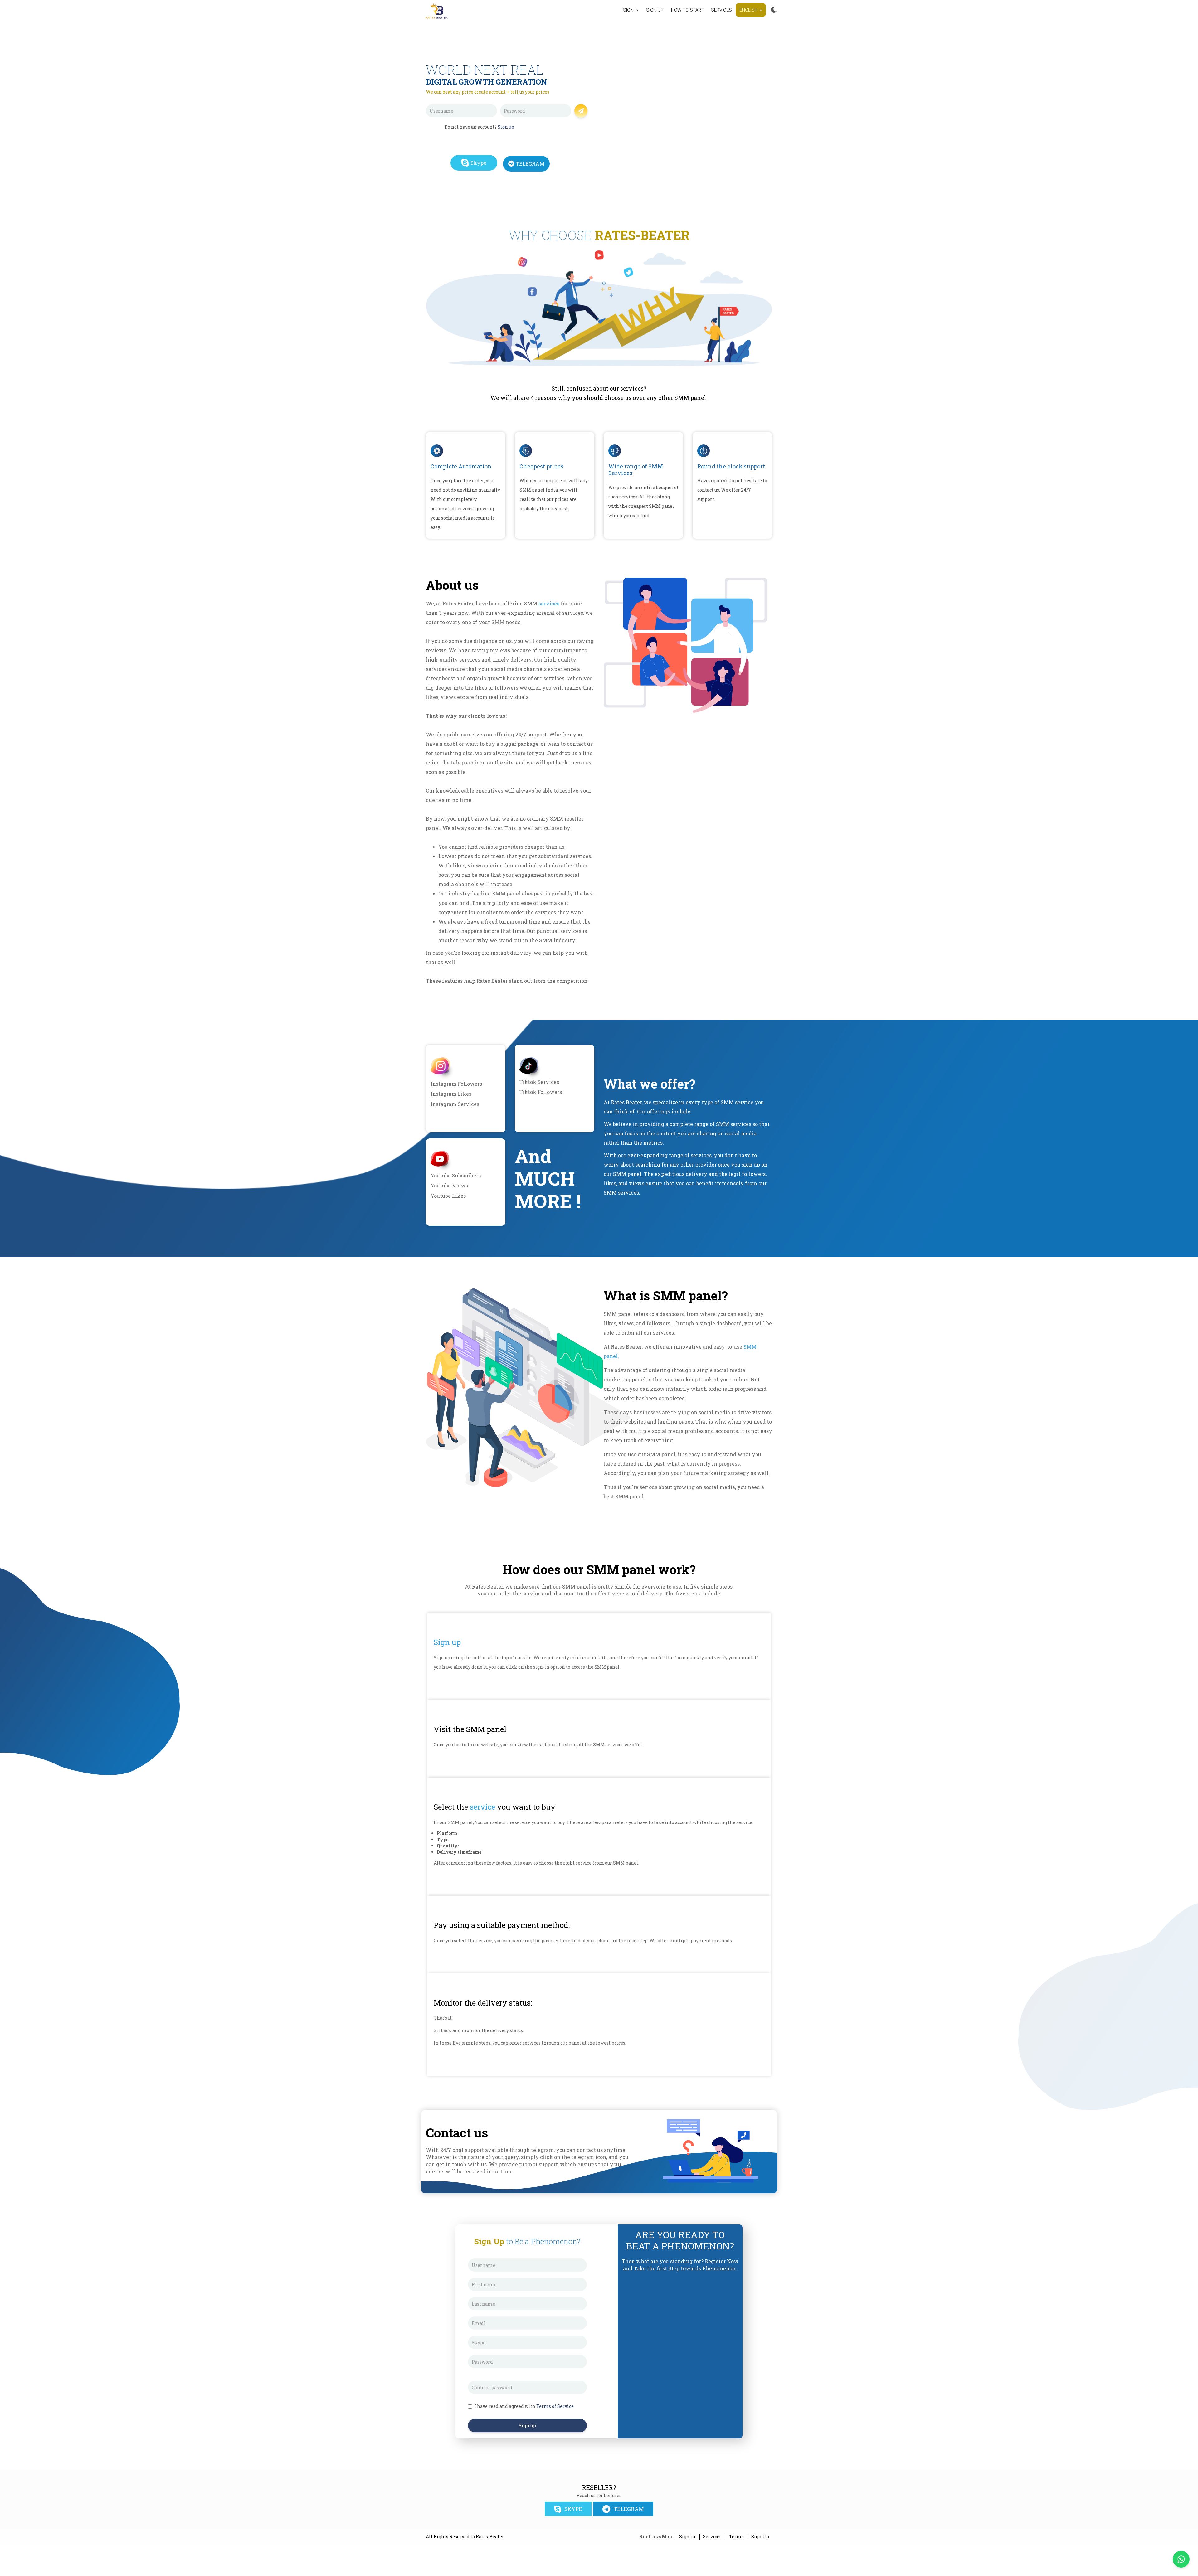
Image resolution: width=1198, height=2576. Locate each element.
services (549, 603)
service (482, 1807)
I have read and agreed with (524, 2406)
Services (721, 10)
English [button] (749, 10)
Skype (478, 163)
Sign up (655, 10)
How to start (687, 10)
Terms (736, 2537)
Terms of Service (555, 2406)
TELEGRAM (530, 164)
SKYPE (573, 2509)
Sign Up (760, 2537)
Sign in (631, 10)
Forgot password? (552, 121)
